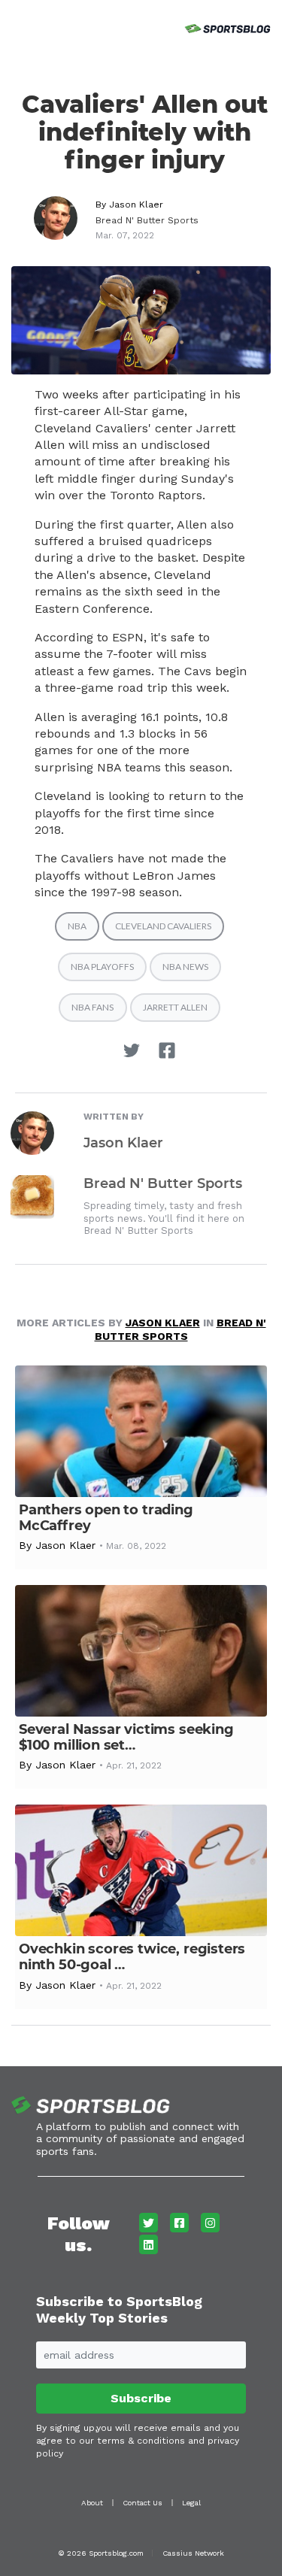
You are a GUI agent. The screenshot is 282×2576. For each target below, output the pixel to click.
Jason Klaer (136, 205)
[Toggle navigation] (14, 26)
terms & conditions (141, 2441)
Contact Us (143, 2503)
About (92, 2503)
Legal (191, 2503)
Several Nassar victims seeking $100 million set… (126, 1737)
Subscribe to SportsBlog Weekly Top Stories (119, 2309)
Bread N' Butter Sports (147, 220)
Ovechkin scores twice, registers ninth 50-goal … (132, 1957)
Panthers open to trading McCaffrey (106, 1518)
